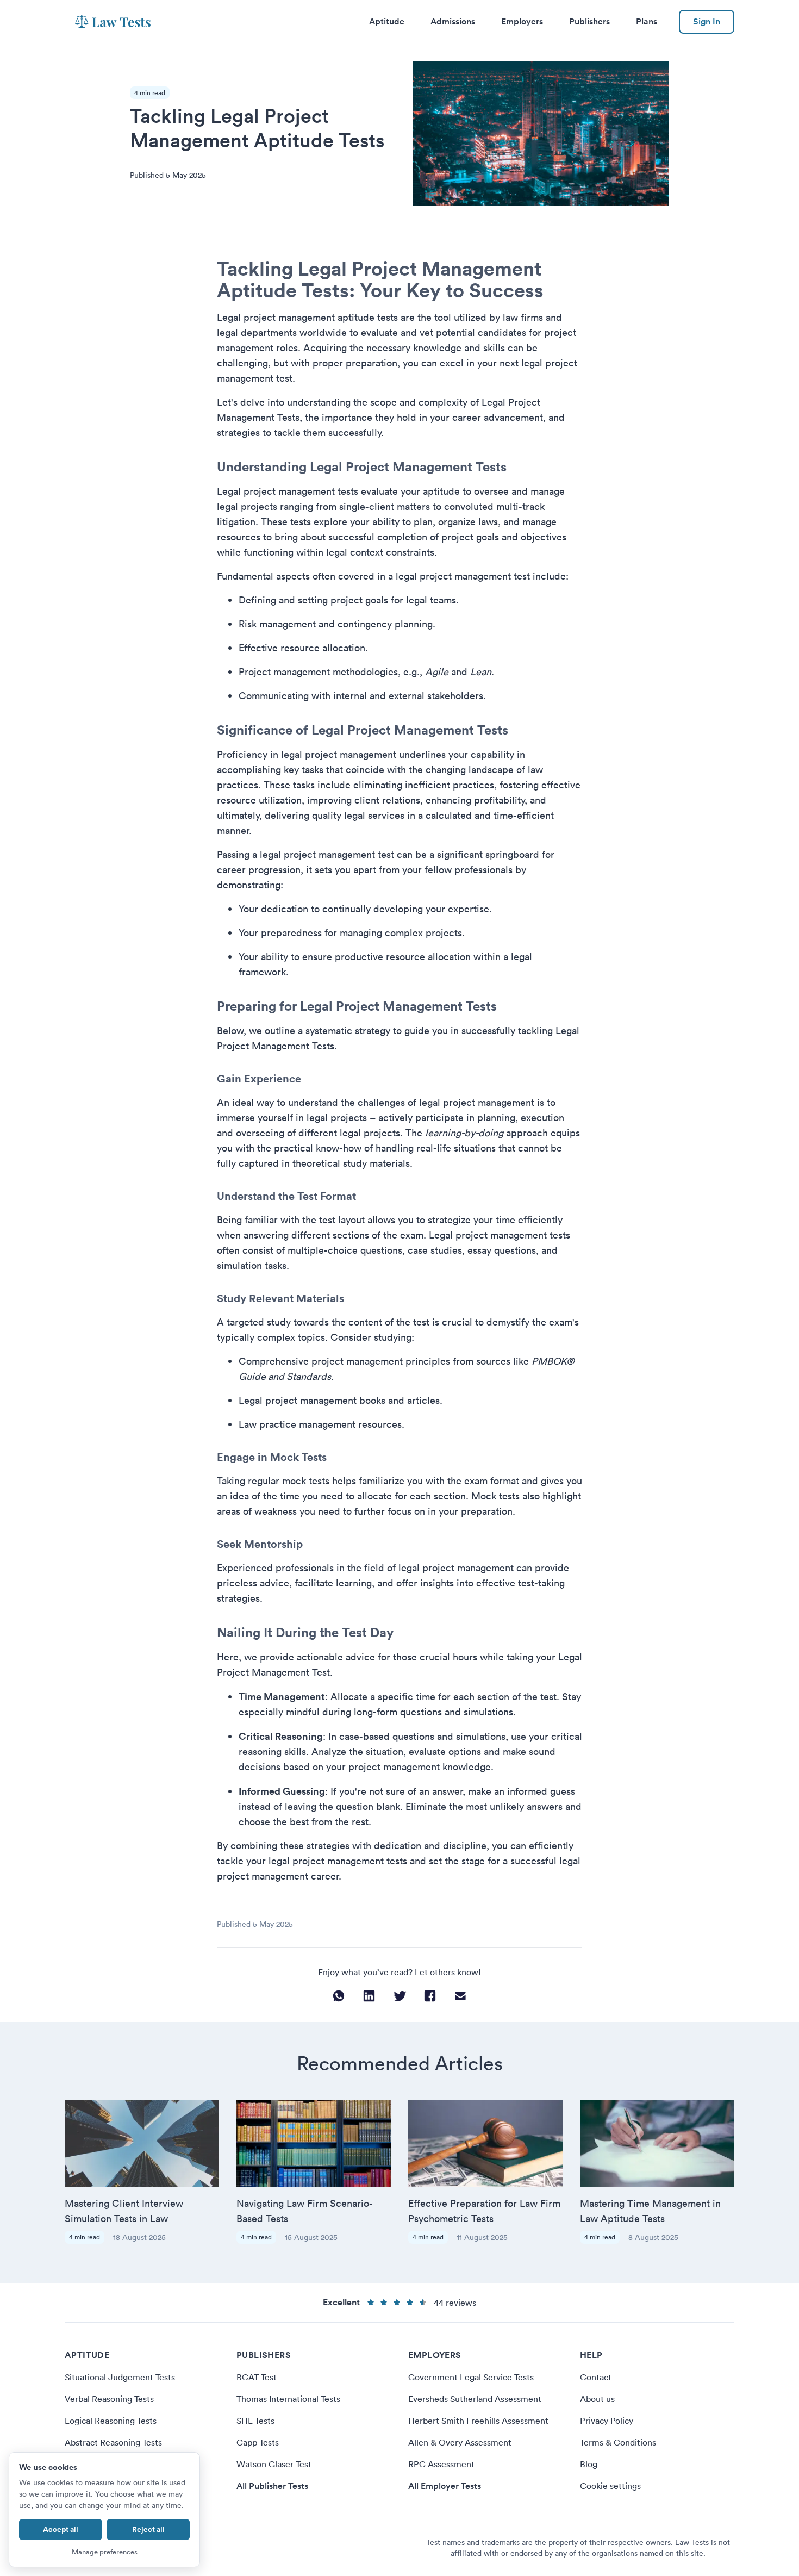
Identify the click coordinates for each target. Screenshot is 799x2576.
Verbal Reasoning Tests (109, 2399)
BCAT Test (257, 2377)
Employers (522, 21)
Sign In (707, 21)
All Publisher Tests (272, 2486)
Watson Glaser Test (274, 2464)
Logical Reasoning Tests (111, 2421)
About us (597, 2399)
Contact (596, 2377)
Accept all (61, 2529)
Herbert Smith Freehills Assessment (478, 2421)
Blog (589, 2464)
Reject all (148, 2529)
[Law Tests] (113, 22)
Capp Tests (258, 2442)
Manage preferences (105, 2552)
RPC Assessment (441, 2464)
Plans (647, 21)
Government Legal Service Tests (471, 2377)
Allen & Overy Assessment (460, 2442)
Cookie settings (610, 2486)
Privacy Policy (607, 2421)
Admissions (453, 21)
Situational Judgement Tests (120, 2377)
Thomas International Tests (288, 2399)
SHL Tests (255, 2421)
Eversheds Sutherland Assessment (475, 2399)
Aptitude (387, 21)
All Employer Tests (445, 2486)
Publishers (589, 21)
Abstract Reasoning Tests (113, 2442)
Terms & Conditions (618, 2442)
